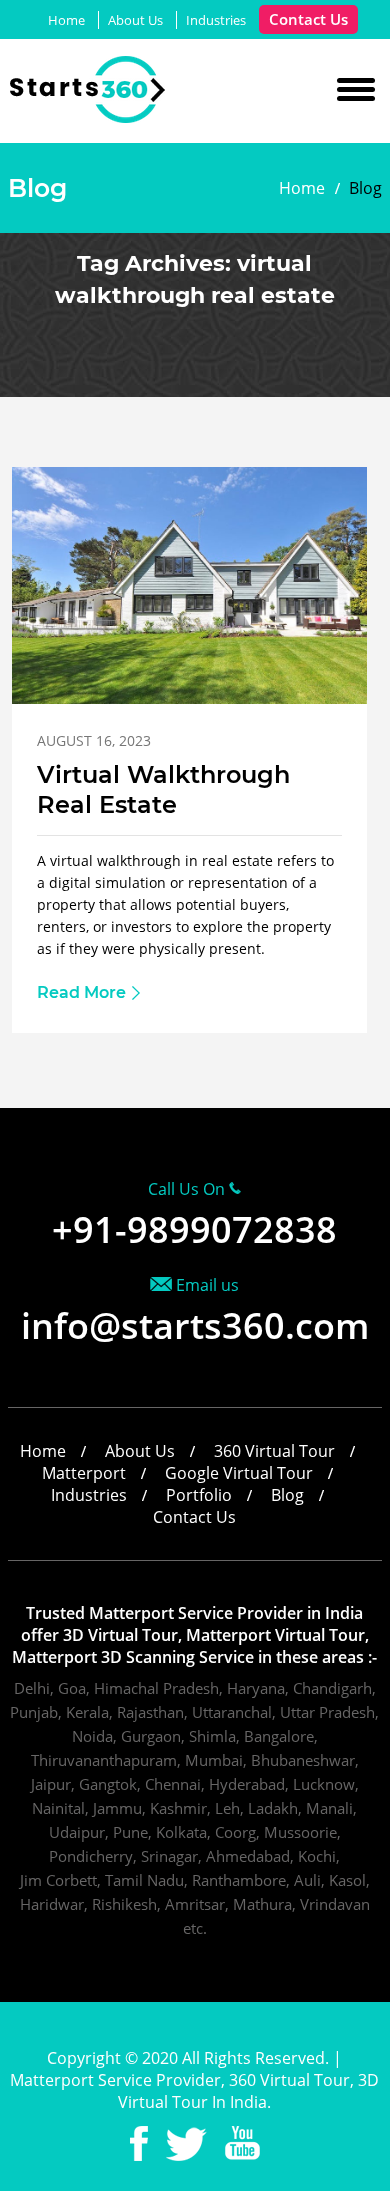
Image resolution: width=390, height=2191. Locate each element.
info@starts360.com (195, 1325)
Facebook (139, 2143)
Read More (81, 992)
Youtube (242, 2143)
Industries (216, 20)
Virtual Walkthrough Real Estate (163, 789)
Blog (287, 1495)
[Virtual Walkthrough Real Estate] (190, 698)
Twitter (186, 2143)
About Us (135, 20)
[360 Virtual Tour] (88, 117)
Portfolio (199, 1495)
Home (66, 20)
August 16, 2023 (94, 740)
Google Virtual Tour (239, 1473)
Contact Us (308, 19)
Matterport (84, 1473)
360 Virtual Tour (274, 1451)
